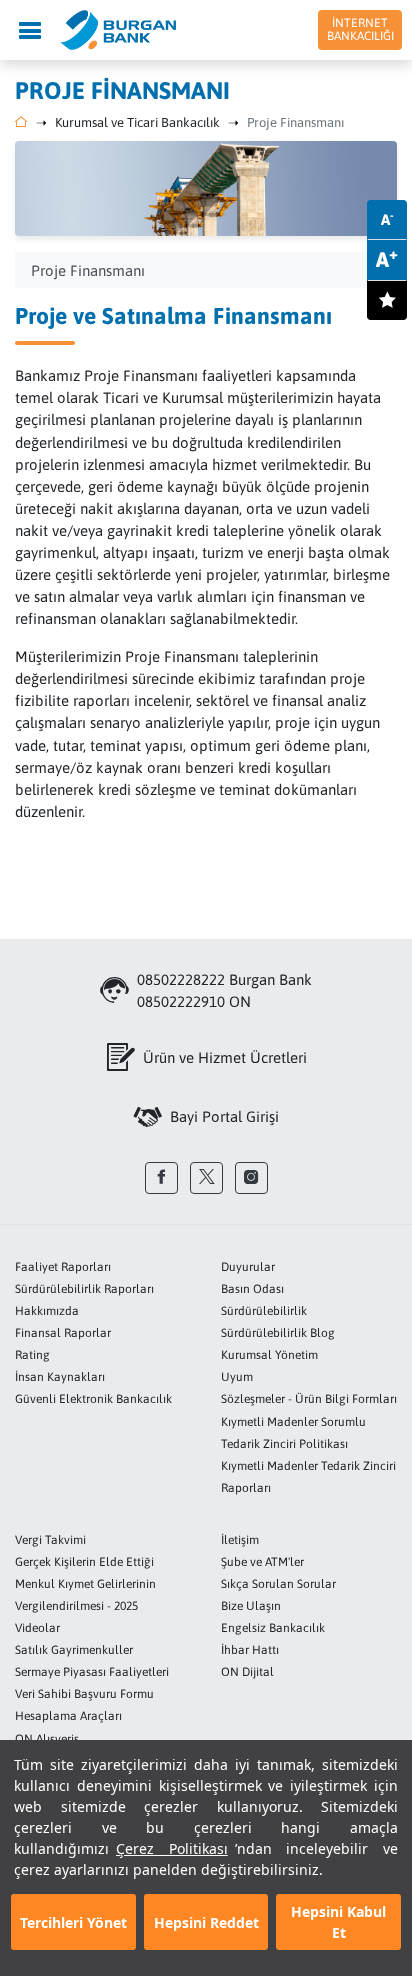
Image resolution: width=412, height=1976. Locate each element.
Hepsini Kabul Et (338, 1922)
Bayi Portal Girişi (224, 1116)
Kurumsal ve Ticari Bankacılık (137, 122)
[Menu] (30, 30)
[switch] (387, 300)
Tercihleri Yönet (73, 1922)
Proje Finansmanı (295, 122)
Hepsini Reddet (206, 1922)
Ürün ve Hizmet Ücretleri (225, 1057)
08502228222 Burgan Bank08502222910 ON (224, 990)
